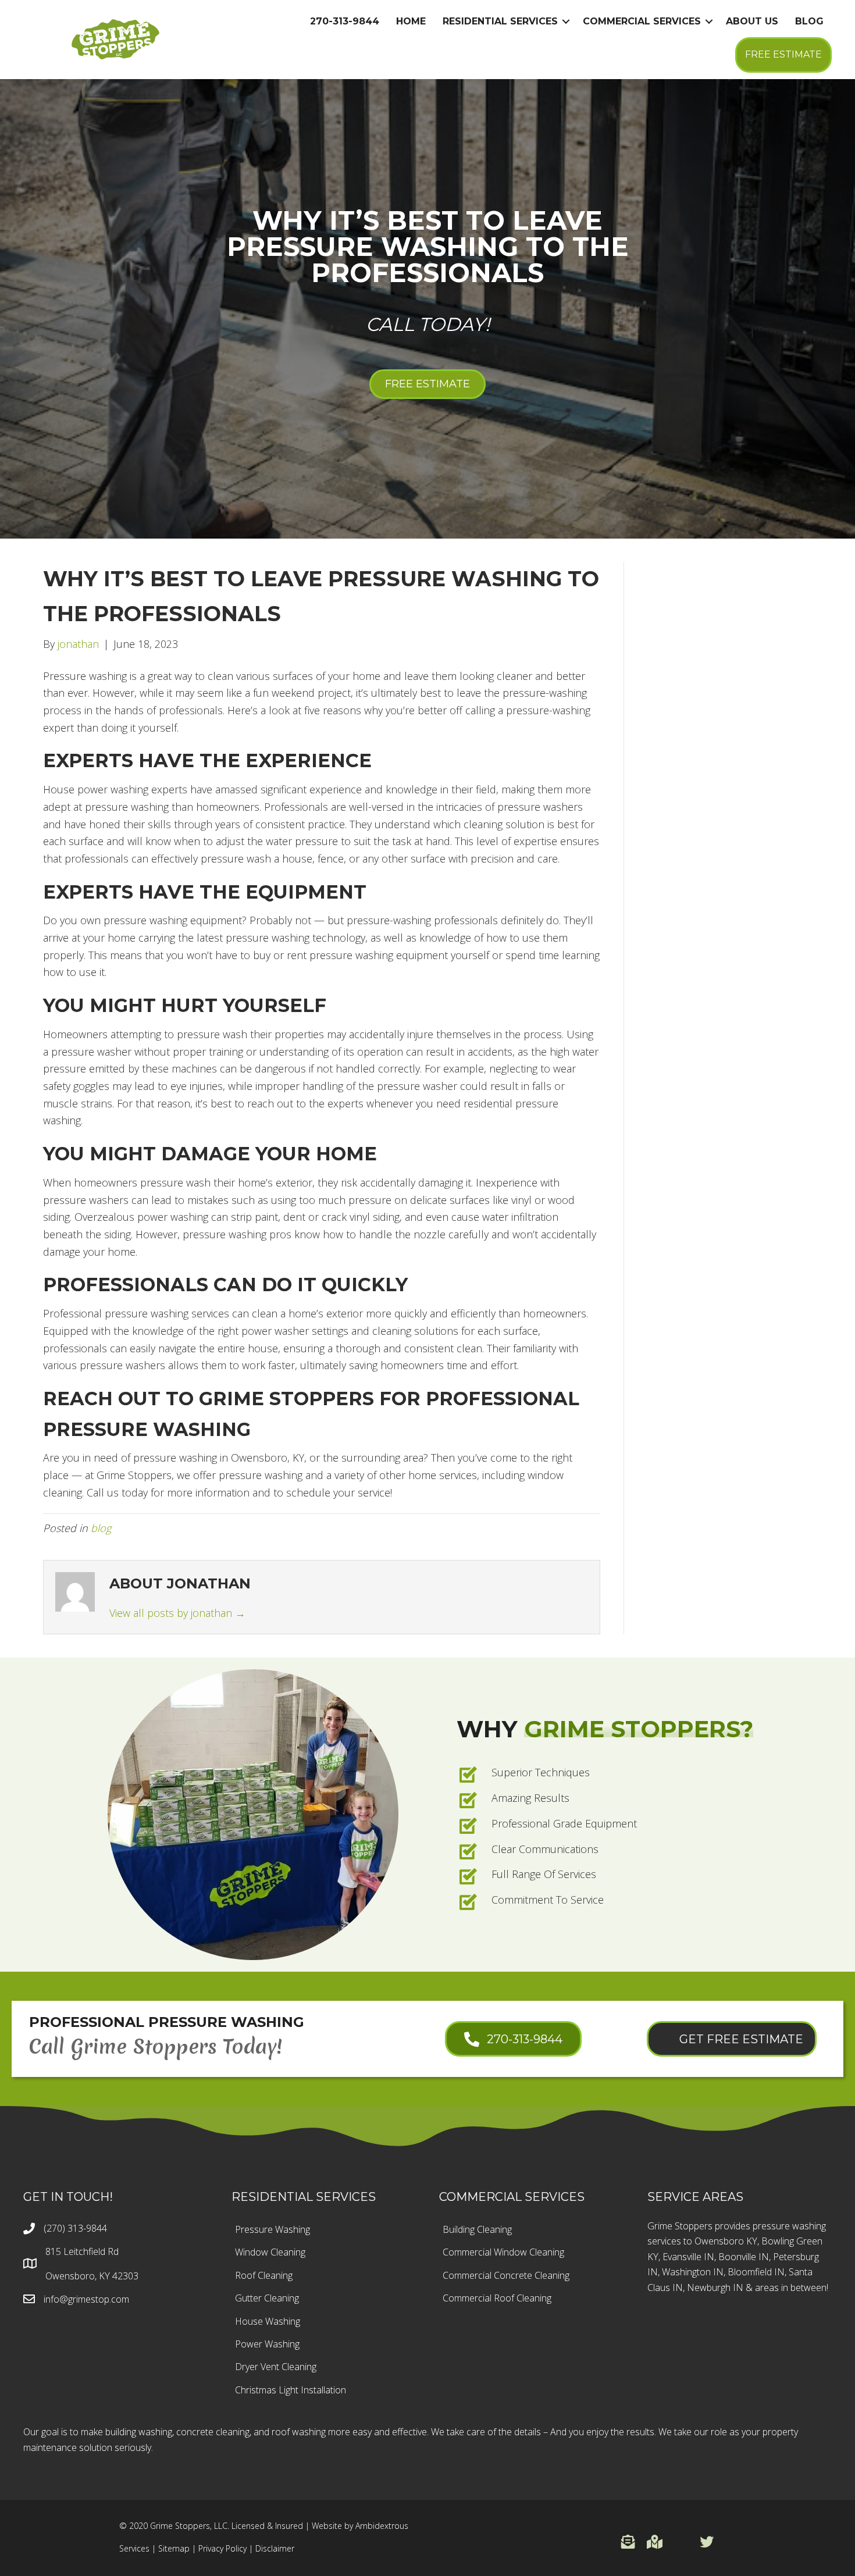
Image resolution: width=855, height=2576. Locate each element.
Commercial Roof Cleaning (497, 2298)
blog (101, 1528)
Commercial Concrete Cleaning (506, 2275)
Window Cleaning (270, 2252)
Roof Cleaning (264, 2275)
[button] (628, 2542)
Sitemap (174, 2548)
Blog (809, 21)
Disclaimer (275, 2548)
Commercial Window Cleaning (503, 2252)
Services (134, 2548)
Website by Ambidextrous (360, 2526)
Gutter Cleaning (267, 2298)
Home (411, 21)
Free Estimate (783, 54)
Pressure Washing (272, 2229)
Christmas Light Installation (291, 2390)
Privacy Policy (222, 2548)
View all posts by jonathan (177, 1613)
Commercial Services (642, 21)
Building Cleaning (477, 2229)
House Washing (268, 2321)
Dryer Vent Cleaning (276, 2367)
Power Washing (267, 2344)
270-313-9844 (345, 21)
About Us (752, 21)
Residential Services (500, 21)
